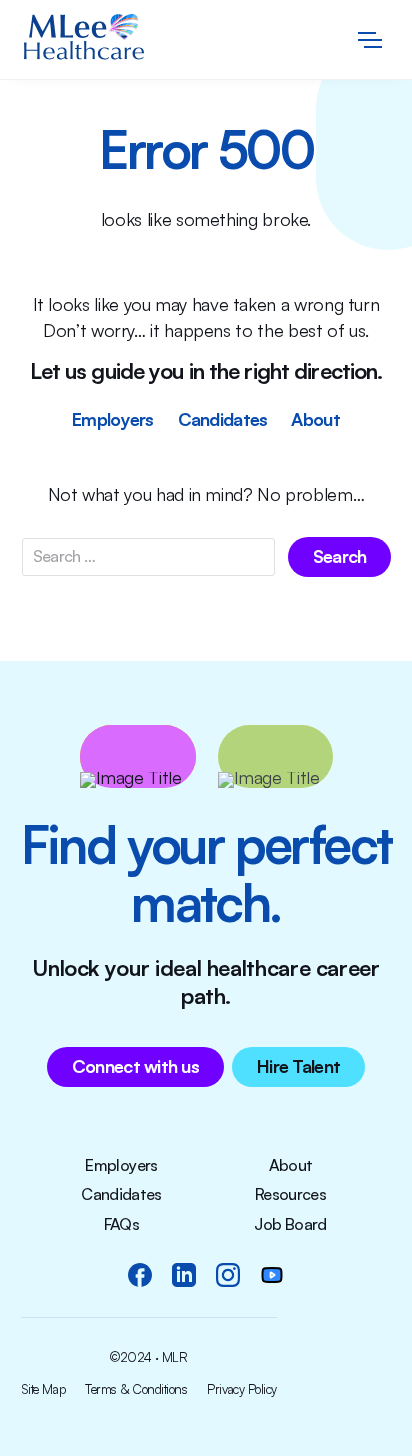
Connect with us (135, 1066)
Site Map (43, 1389)
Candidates (223, 419)
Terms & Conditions (136, 1389)
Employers (113, 419)
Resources (290, 1195)
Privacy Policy (242, 1389)
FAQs (121, 1225)
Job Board (290, 1225)
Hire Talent (298, 1066)
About (315, 419)
